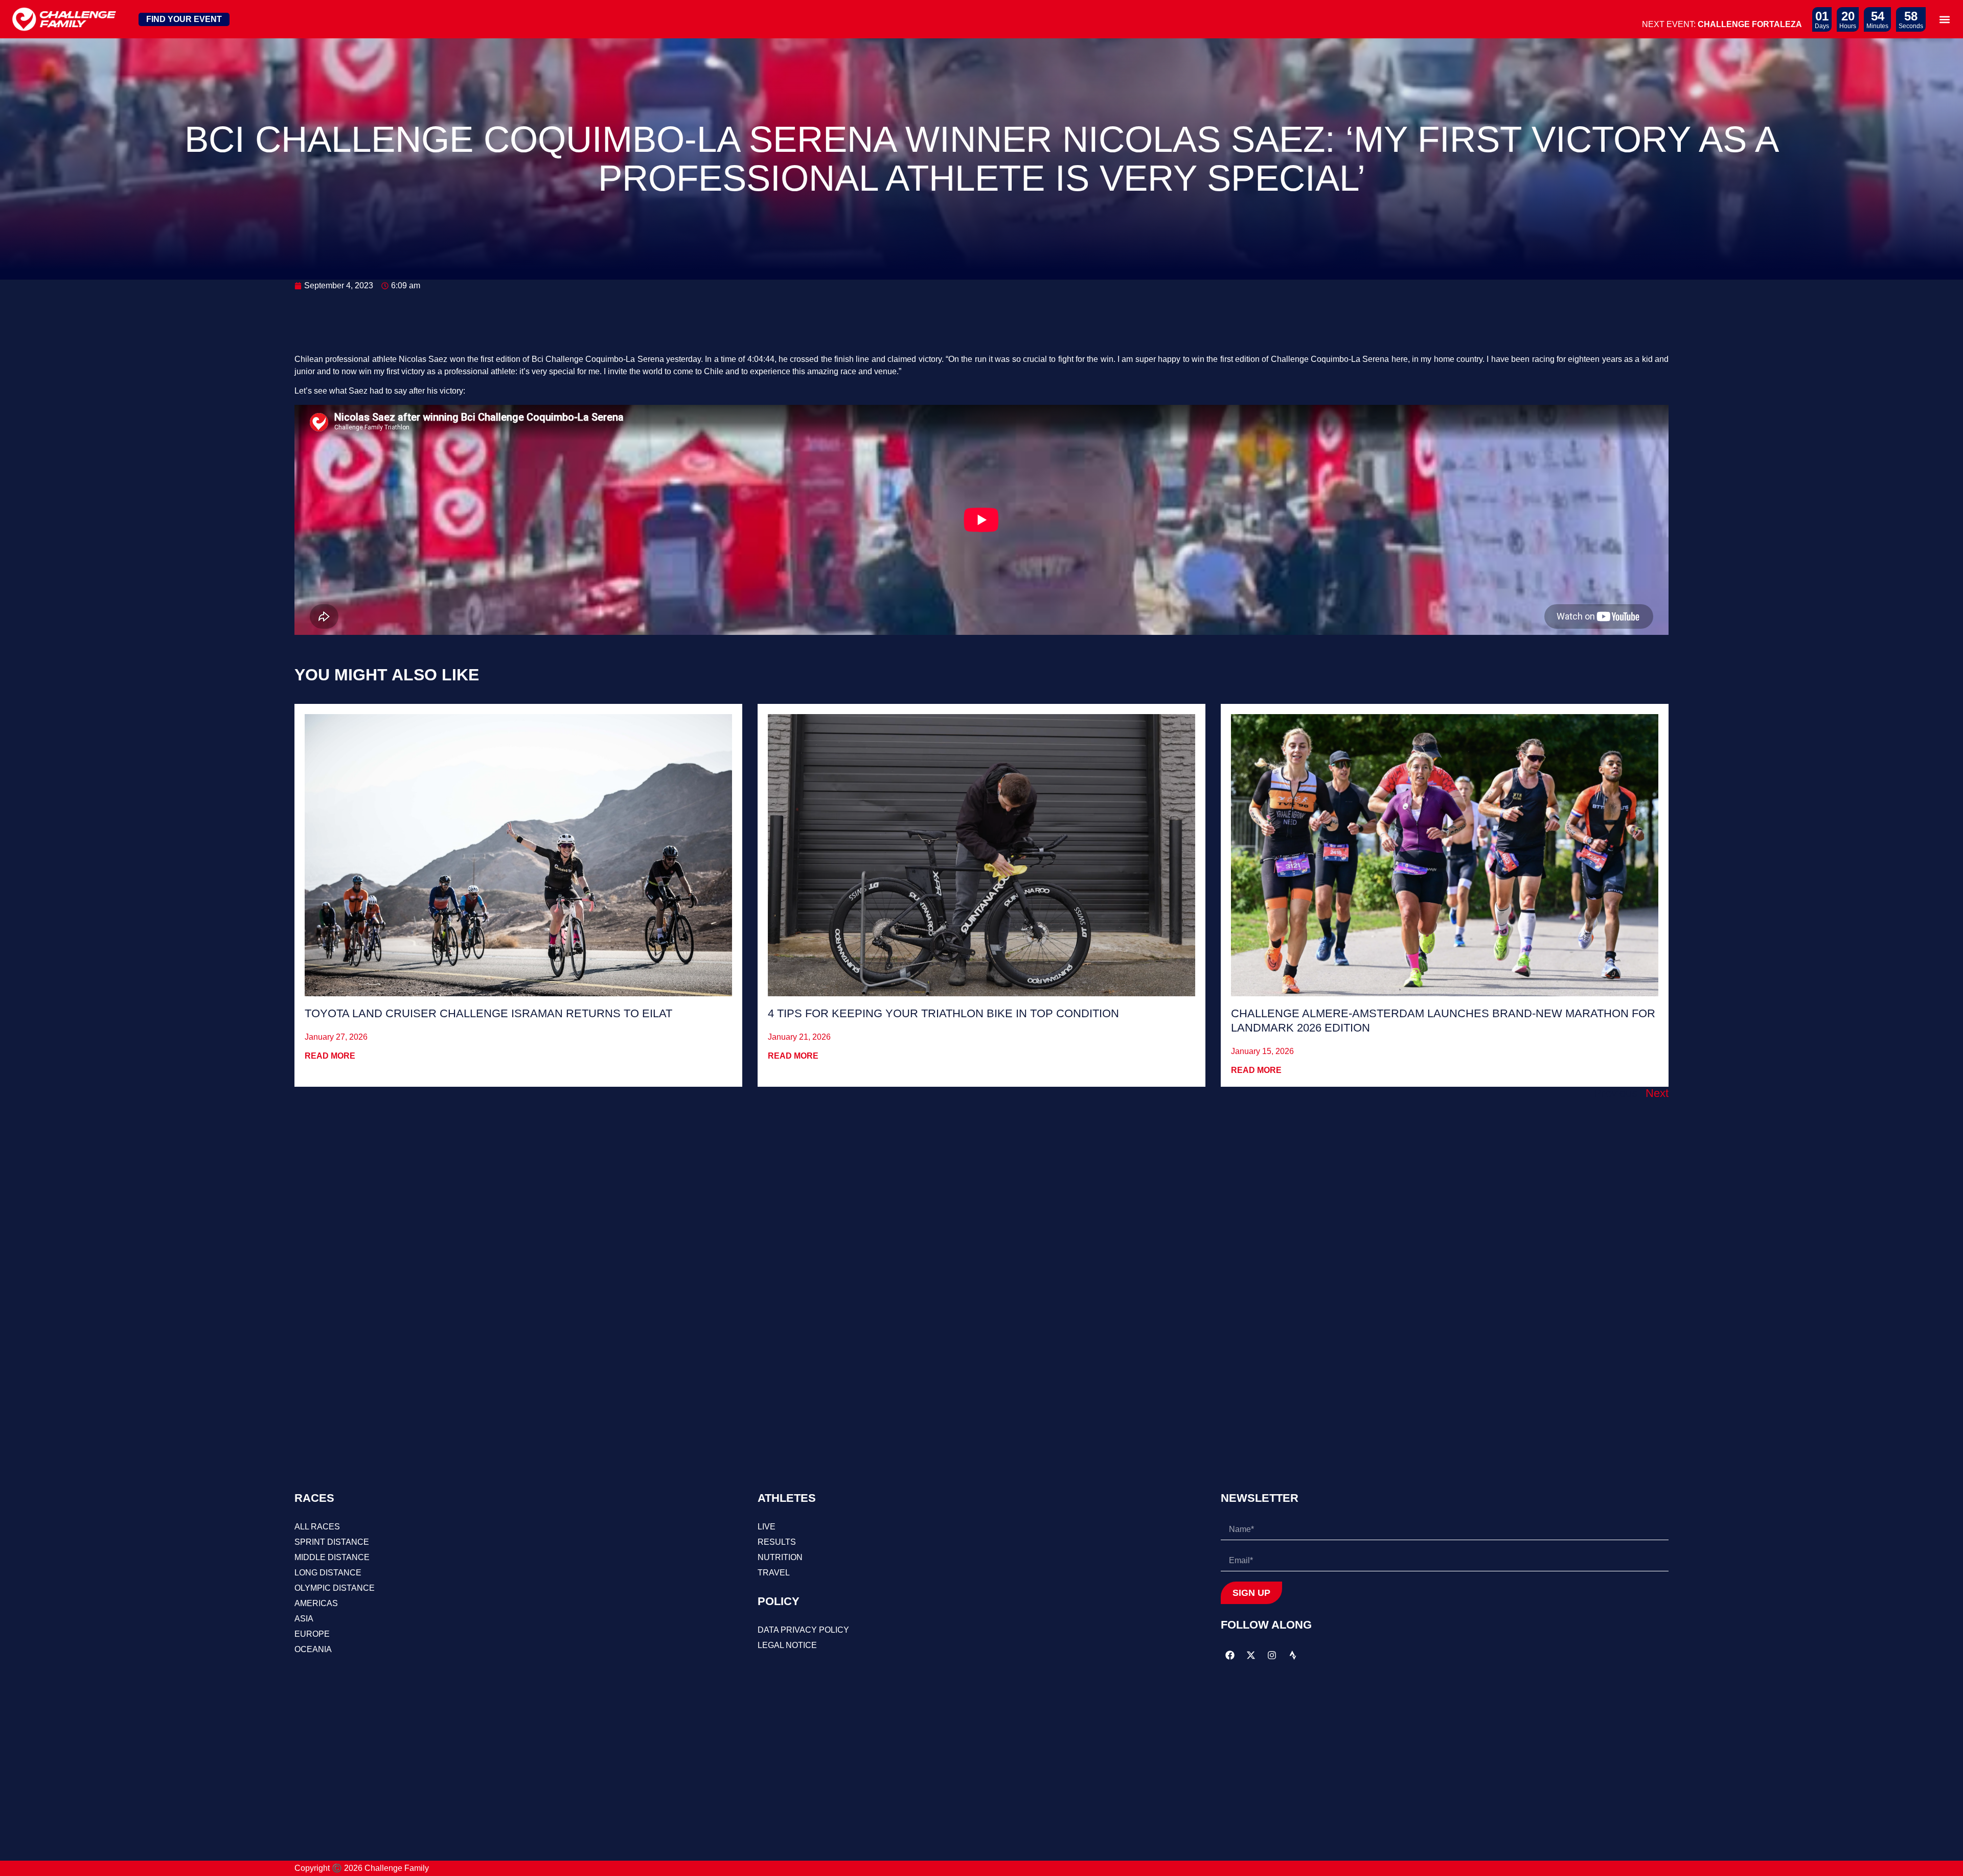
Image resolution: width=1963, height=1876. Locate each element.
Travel (774, 1573)
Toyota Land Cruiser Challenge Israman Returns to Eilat (488, 1013)
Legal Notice (787, 1645)
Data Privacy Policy (803, 1630)
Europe (312, 1634)
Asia (304, 1619)
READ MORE (330, 1056)
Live (767, 1527)
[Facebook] (1230, 1655)
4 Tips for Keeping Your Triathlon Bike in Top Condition (943, 1013)
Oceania (313, 1649)
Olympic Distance (335, 1588)
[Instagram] (1272, 1655)
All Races (317, 1527)
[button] (1944, 19)
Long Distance (328, 1573)
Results (777, 1542)
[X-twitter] (1251, 1655)
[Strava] (1293, 1655)
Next (1657, 1093)
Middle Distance (332, 1557)
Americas (316, 1603)
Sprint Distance (332, 1542)
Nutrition (780, 1557)
